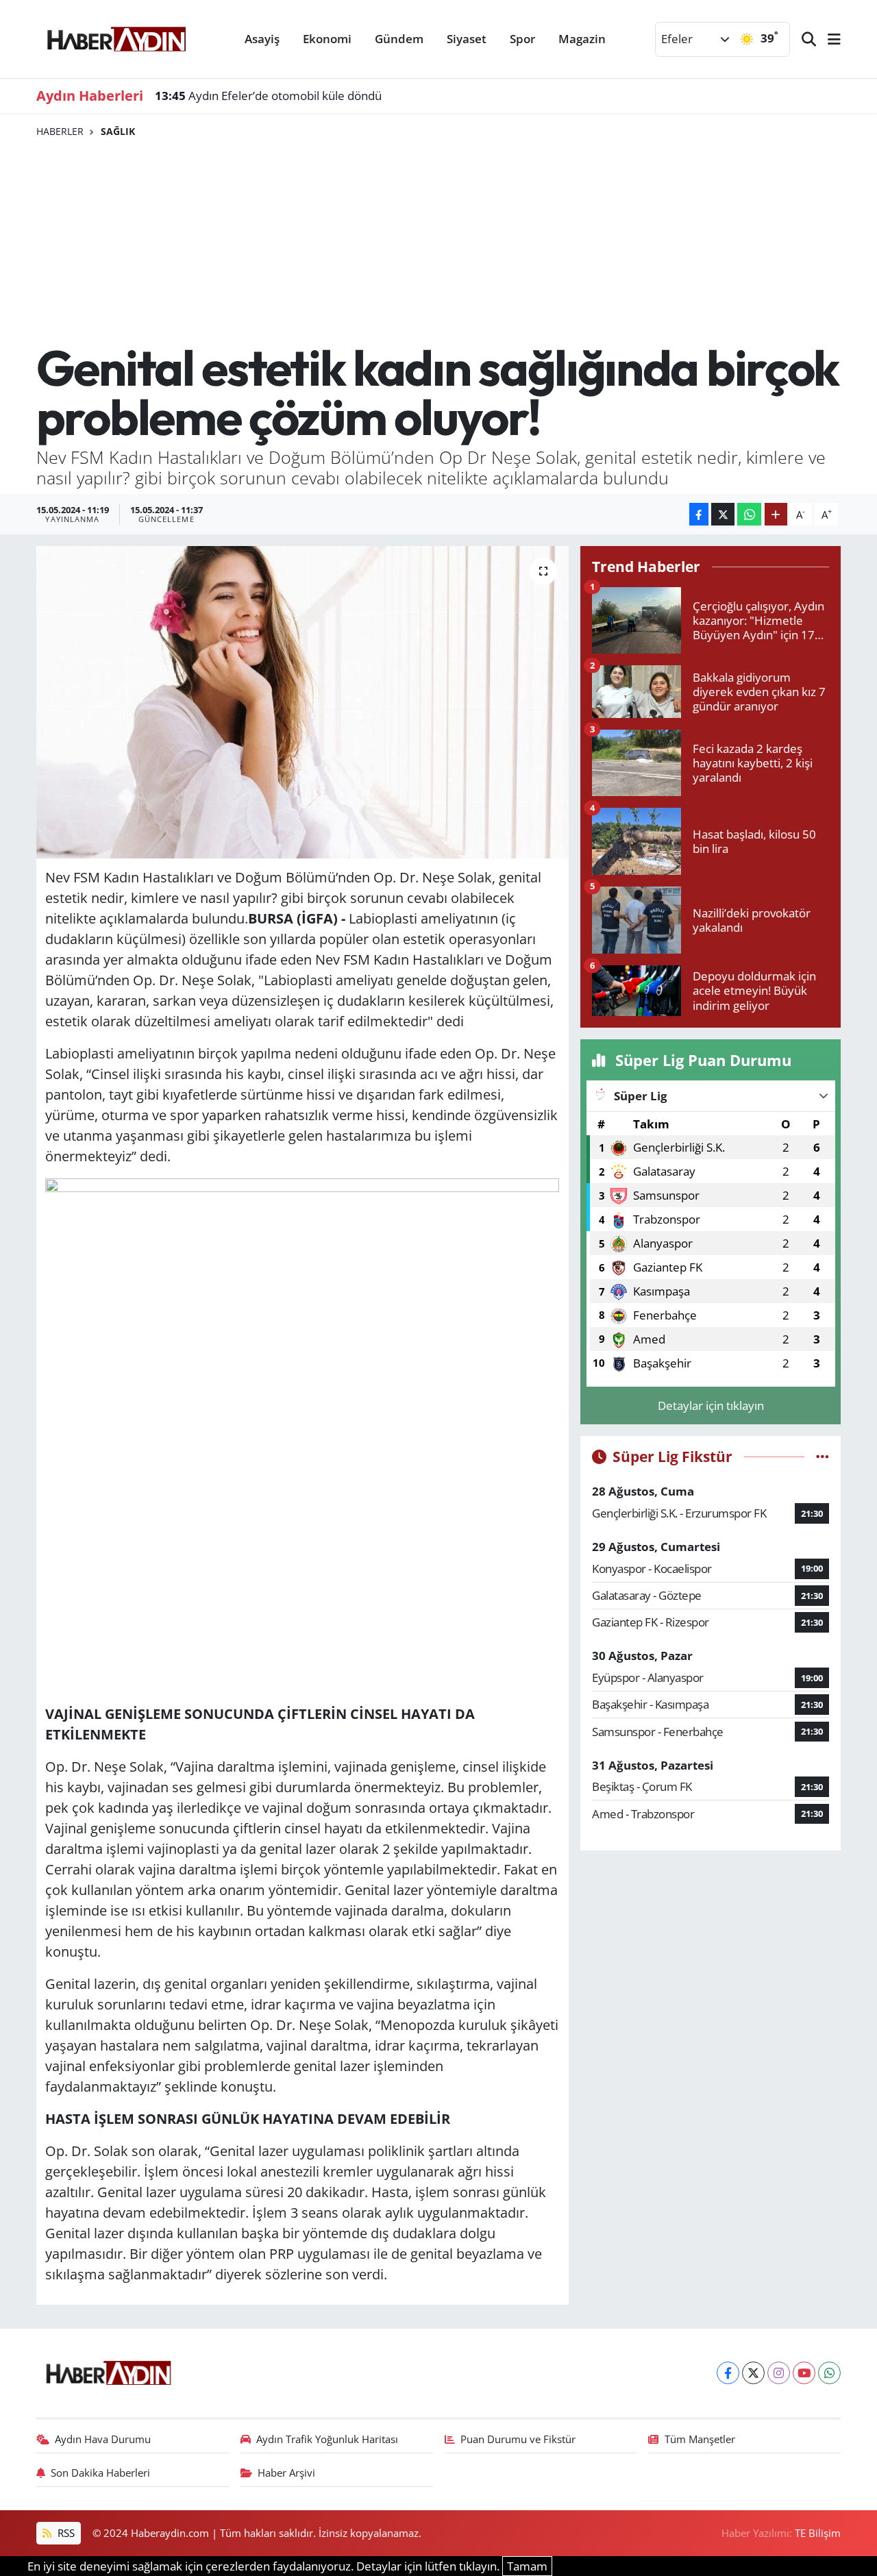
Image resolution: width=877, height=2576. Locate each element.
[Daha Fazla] (776, 514)
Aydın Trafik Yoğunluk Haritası (327, 2439)
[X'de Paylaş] (723, 514)
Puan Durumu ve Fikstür (518, 2439)
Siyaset (467, 39)
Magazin (582, 39)
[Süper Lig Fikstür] (823, 1456)
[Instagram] (779, 2373)
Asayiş (262, 39)
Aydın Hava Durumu (103, 2439)
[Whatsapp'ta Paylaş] (749, 514)
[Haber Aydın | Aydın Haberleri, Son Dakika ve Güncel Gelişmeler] (116, 37)
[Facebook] (728, 2373)
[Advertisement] (439, 240)
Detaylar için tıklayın (711, 1405)
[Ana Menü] (828, 39)
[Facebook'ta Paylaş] (699, 514)
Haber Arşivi (286, 2473)
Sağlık (118, 131)
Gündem (399, 39)
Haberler (60, 131)
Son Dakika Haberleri (100, 2473)
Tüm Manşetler (700, 2439)
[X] (753, 2373)
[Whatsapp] (829, 2373)
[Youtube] (804, 2373)
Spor (522, 39)
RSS (65, 2533)
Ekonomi (327, 39)
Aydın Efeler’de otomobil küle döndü (268, 96)
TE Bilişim (818, 2533)
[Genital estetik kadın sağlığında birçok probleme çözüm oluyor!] (302, 702)
